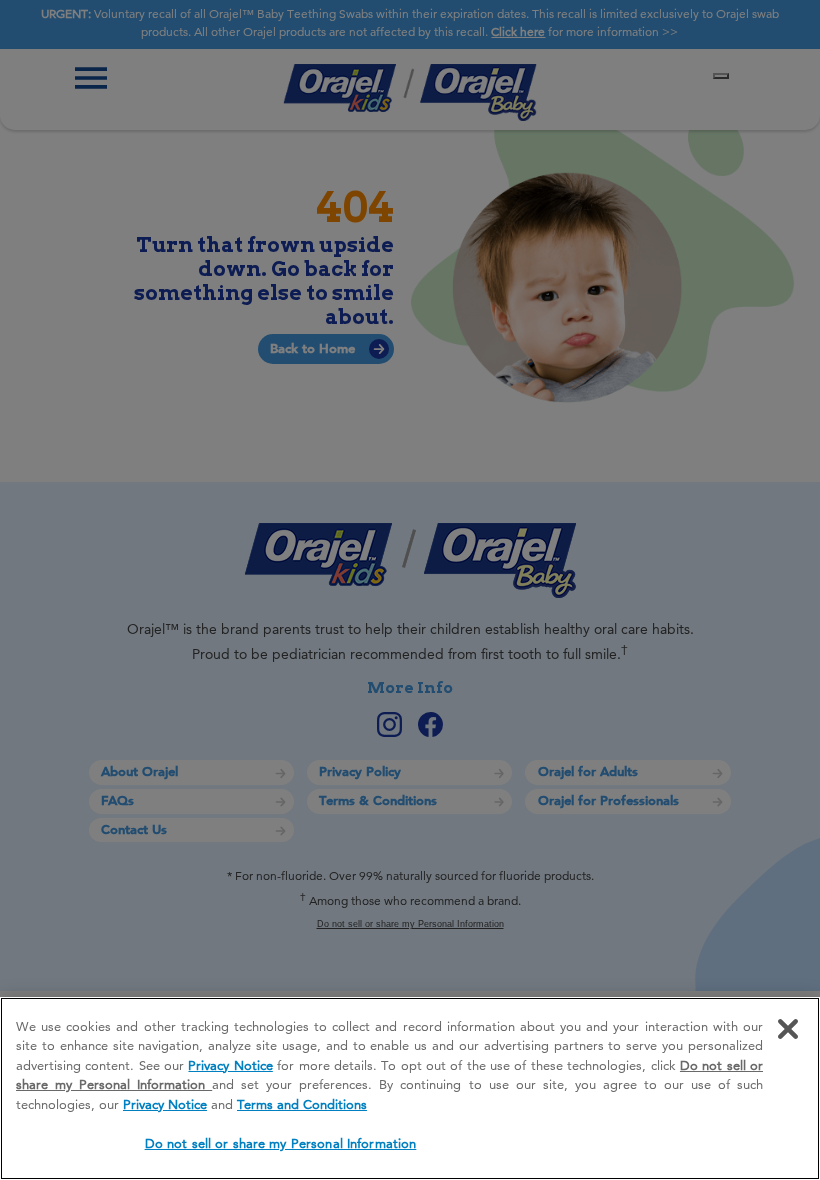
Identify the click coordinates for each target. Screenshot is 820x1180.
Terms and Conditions (302, 1104)
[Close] (788, 1029)
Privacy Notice (230, 1065)
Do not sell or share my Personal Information (281, 1143)
